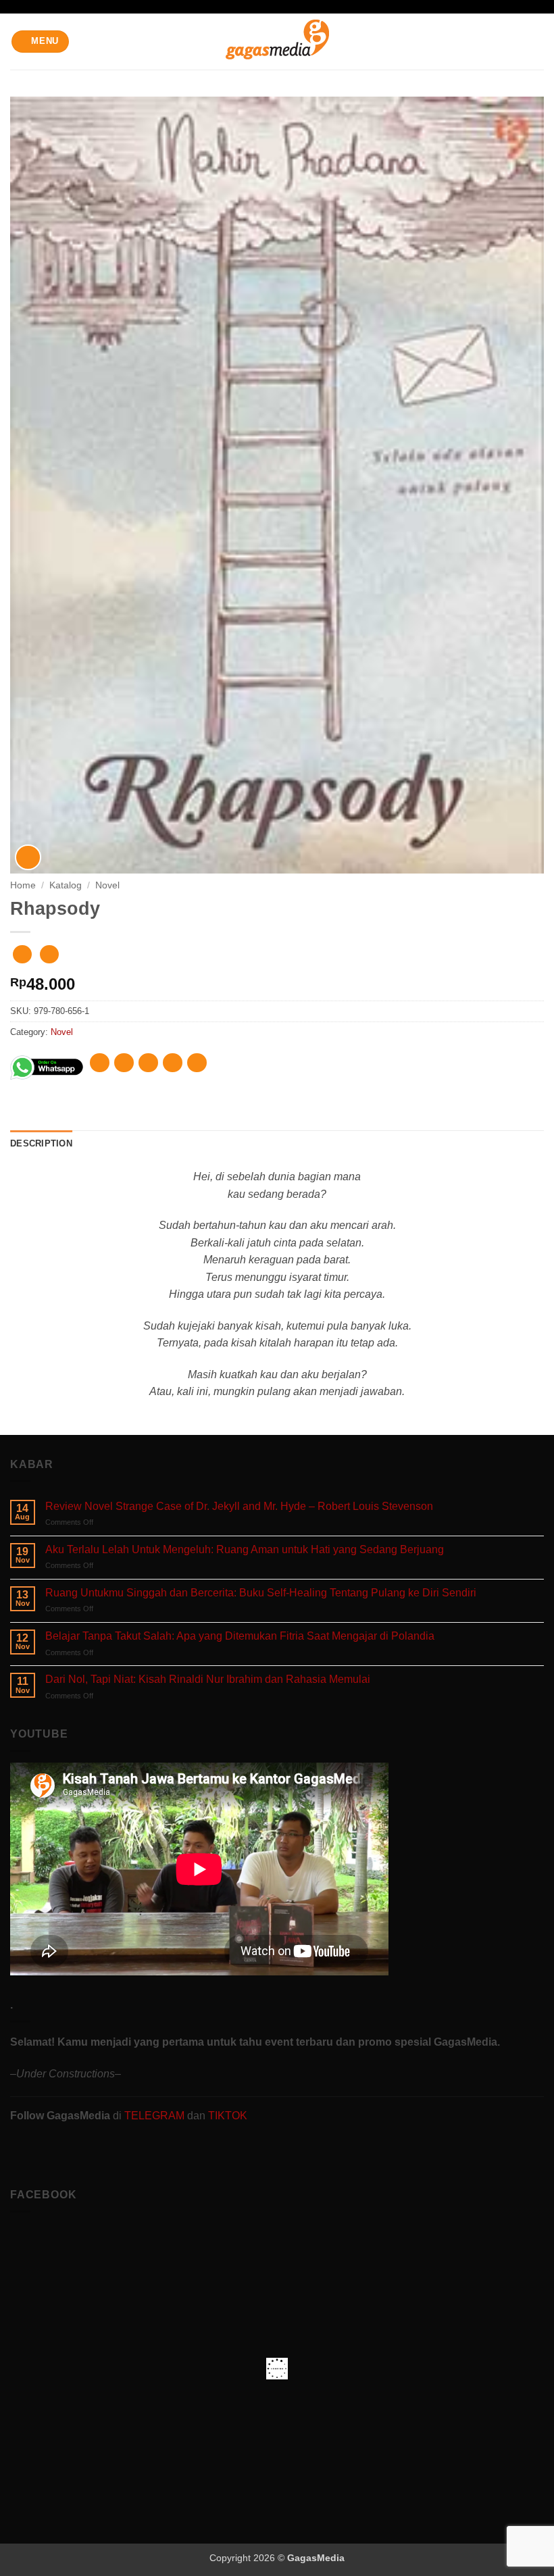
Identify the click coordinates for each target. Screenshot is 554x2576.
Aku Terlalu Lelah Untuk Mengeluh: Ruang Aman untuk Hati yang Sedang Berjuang (245, 1549)
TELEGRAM (156, 2116)
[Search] (539, 41)
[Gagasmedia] (277, 42)
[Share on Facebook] (124, 1063)
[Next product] (22, 954)
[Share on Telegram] (197, 1063)
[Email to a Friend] (173, 1063)
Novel (107, 885)
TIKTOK (228, 2116)
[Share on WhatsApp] (100, 1063)
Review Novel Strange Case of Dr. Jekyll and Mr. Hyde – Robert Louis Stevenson (239, 1506)
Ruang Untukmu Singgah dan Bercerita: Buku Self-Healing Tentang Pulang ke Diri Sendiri (261, 1593)
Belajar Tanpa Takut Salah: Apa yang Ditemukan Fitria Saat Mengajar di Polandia (240, 1636)
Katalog (66, 885)
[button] (41, 42)
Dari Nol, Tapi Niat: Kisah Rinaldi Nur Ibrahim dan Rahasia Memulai (208, 1679)
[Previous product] (49, 954)
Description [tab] (41, 1143)
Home (23, 885)
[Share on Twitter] (148, 1063)
